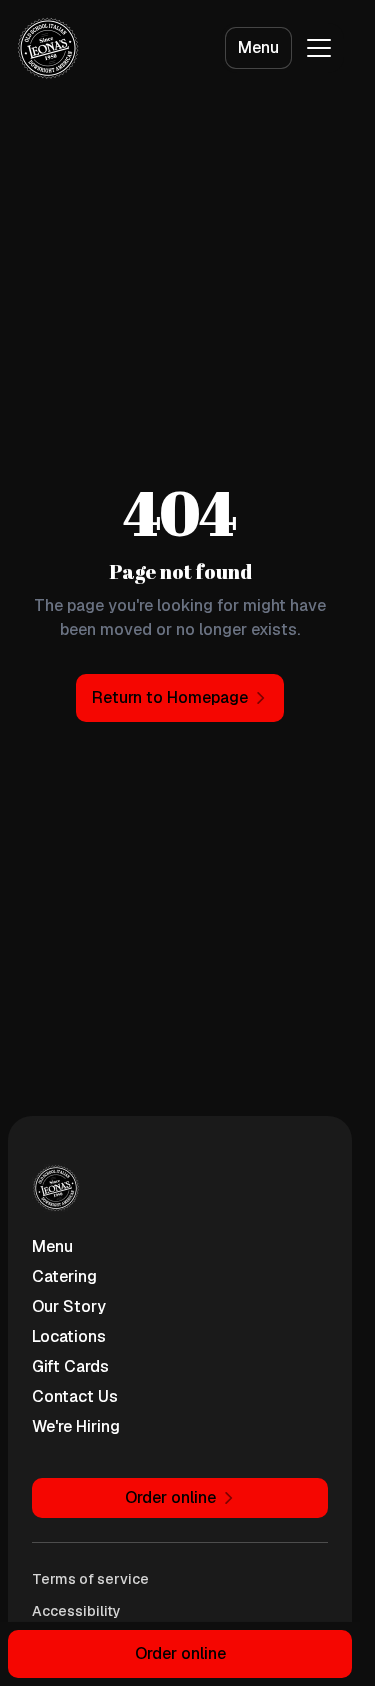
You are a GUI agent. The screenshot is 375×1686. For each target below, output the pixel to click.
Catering (64, 1276)
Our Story (69, 1306)
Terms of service (90, 1579)
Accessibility (76, 1611)
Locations (69, 1336)
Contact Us (75, 1396)
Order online (180, 1653)
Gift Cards (70, 1366)
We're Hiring (76, 1426)
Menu (258, 47)
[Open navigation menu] (319, 48)
